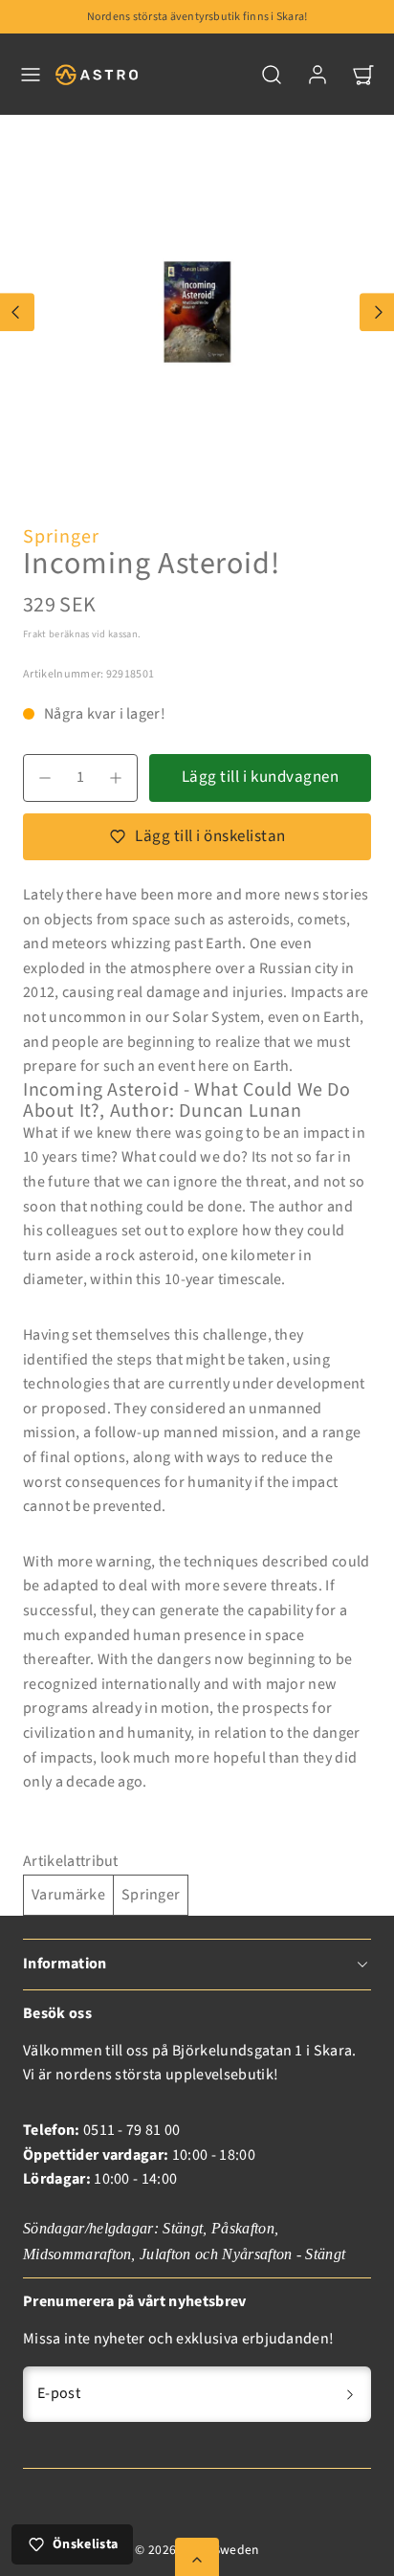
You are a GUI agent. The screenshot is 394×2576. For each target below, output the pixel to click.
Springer (61, 537)
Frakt (35, 634)
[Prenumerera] (350, 2394)
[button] (31, 75)
